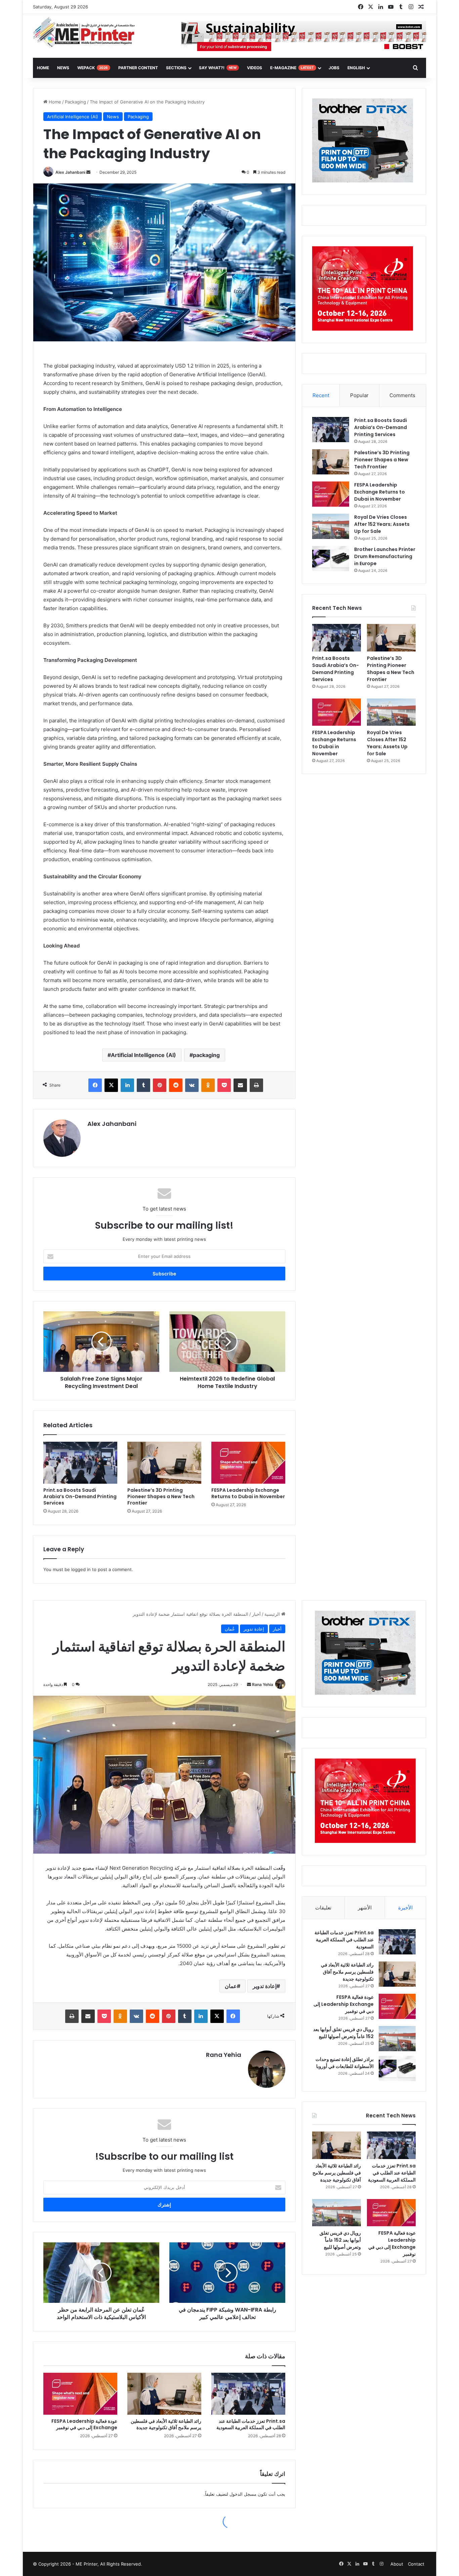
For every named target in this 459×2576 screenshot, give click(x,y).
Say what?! (218, 68)
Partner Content (138, 68)
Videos (255, 68)
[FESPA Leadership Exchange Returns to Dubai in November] (248, 1463)
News (63, 68)
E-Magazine (292, 68)
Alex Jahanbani (70, 172)
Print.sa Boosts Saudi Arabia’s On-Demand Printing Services (80, 1496)
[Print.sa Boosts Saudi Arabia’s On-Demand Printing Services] (80, 1463)
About (397, 2564)
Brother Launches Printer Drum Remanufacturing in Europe (385, 556)
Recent (321, 395)
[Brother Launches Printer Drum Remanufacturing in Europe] (331, 559)
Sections (176, 68)
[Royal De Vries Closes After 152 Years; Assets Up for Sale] (331, 526)
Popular (359, 395)
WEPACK (93, 68)
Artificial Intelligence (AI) (73, 117)
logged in (81, 1569)
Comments (402, 395)
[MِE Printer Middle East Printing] (88, 33)
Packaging (75, 102)
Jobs (334, 68)
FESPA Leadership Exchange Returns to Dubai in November (248, 1493)
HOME (43, 68)
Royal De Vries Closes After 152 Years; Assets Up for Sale (382, 524)
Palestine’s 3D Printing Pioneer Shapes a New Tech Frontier (161, 1496)
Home (54, 102)
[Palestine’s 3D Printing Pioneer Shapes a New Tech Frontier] (164, 1463)
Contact (416, 2564)
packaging (206, 1055)
